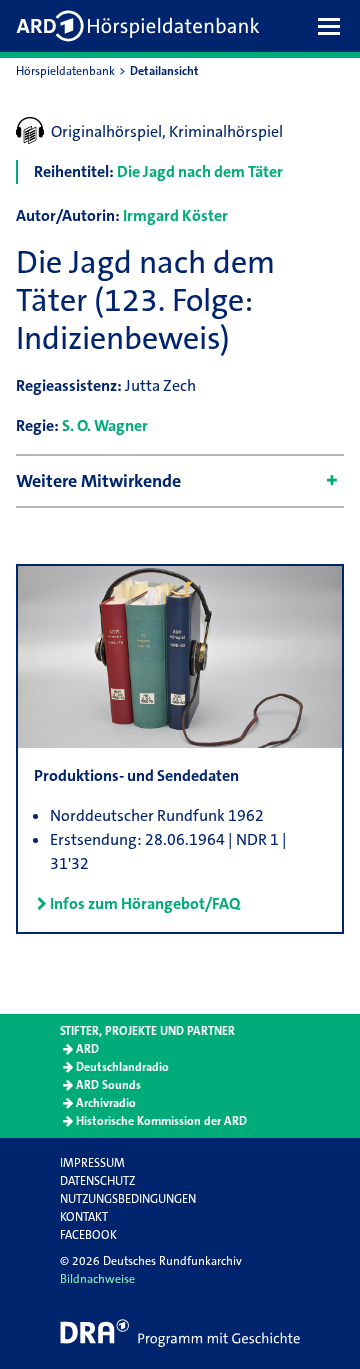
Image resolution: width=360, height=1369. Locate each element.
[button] (334, 26)
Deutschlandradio (122, 1067)
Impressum (92, 1163)
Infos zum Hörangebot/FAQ (145, 903)
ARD (87, 1049)
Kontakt (84, 1217)
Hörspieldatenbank (65, 71)
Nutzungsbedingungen (128, 1199)
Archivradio (106, 1103)
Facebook (88, 1235)
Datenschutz (97, 1181)
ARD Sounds (108, 1085)
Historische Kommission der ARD (161, 1121)
